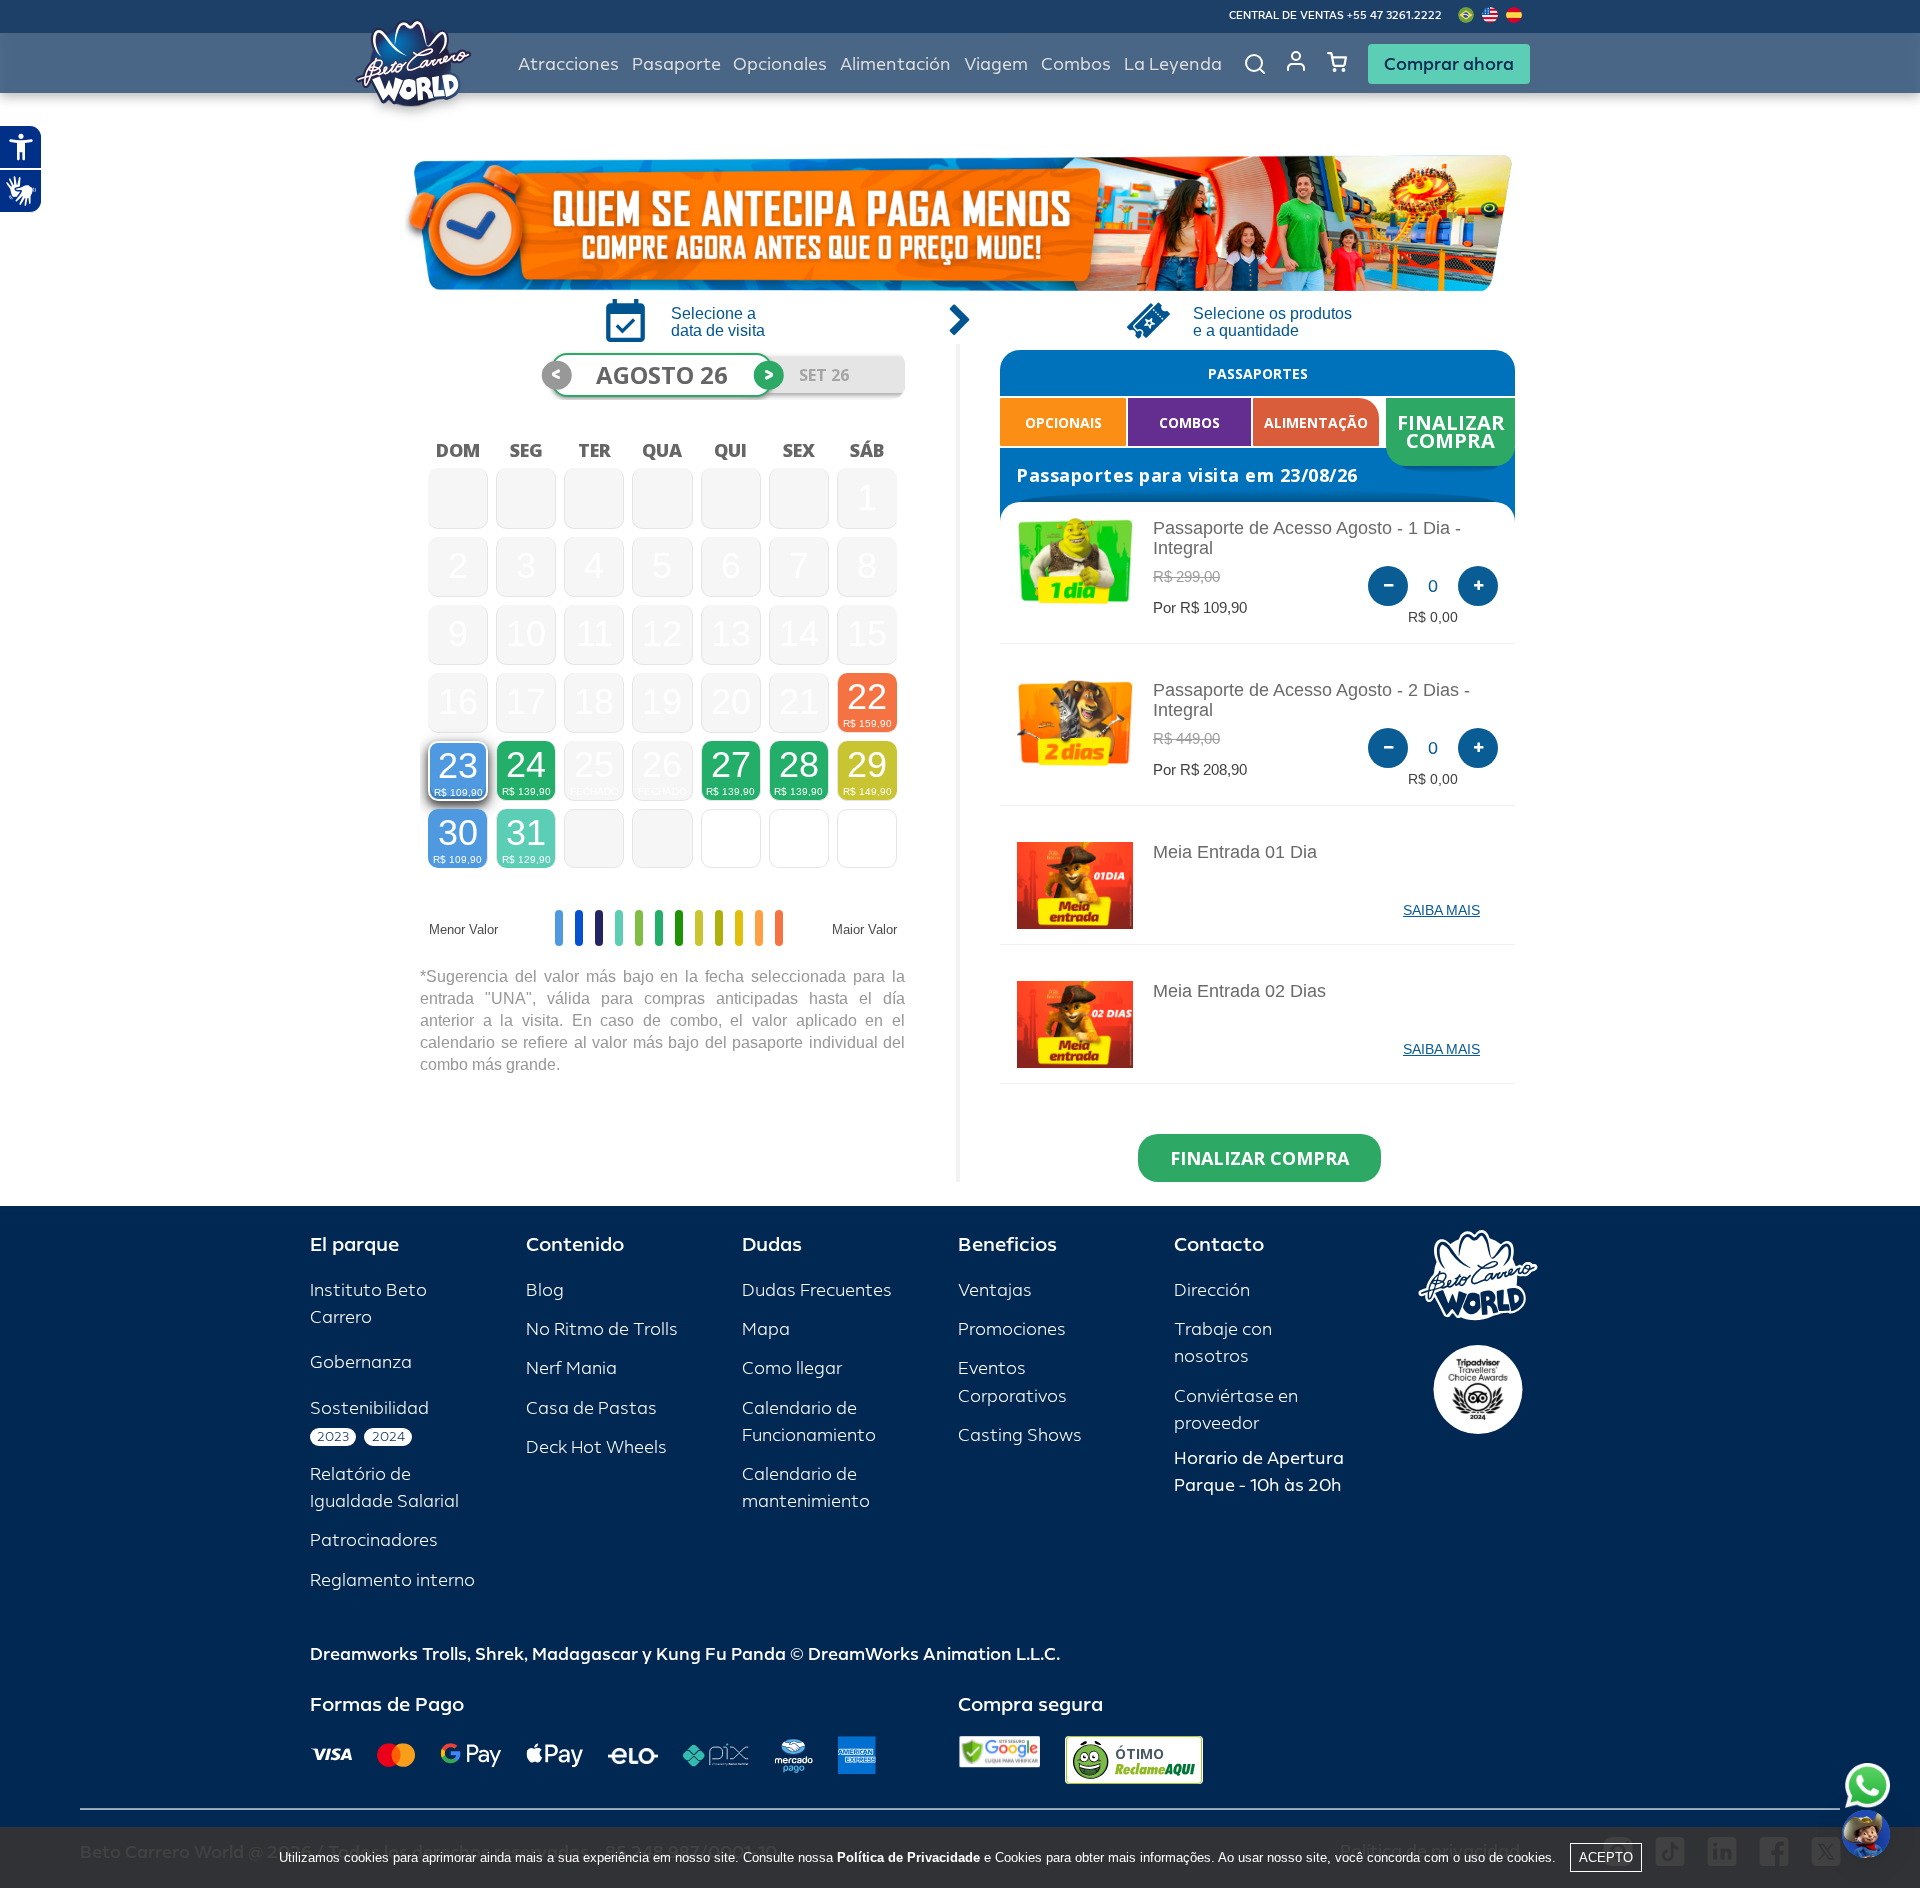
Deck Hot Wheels (596, 1447)
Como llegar (792, 1368)
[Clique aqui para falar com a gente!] (1867, 1785)
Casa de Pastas (591, 1408)
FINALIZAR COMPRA (1453, 431)
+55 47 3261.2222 (1394, 15)
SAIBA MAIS (1441, 910)
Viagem (996, 64)
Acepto (1606, 1857)
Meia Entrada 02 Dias (1239, 991)
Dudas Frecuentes (817, 1290)
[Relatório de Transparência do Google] (999, 1760)
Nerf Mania (571, 1368)
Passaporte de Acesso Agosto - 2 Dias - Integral (1311, 700)
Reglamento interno (392, 1580)
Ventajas (995, 1290)
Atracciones (568, 64)
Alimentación (895, 64)
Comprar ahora (1449, 64)
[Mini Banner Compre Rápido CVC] (960, 223)
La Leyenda (1173, 64)
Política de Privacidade (908, 1857)
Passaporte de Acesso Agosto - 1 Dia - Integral (1307, 538)
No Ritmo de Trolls (602, 1329)
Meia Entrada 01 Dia (1235, 852)
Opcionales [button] (780, 64)
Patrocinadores (374, 1540)
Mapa (766, 1329)
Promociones (1012, 1329)
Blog (545, 1290)
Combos (1076, 64)
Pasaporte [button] (676, 64)
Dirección (1212, 1290)
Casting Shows (1020, 1435)
